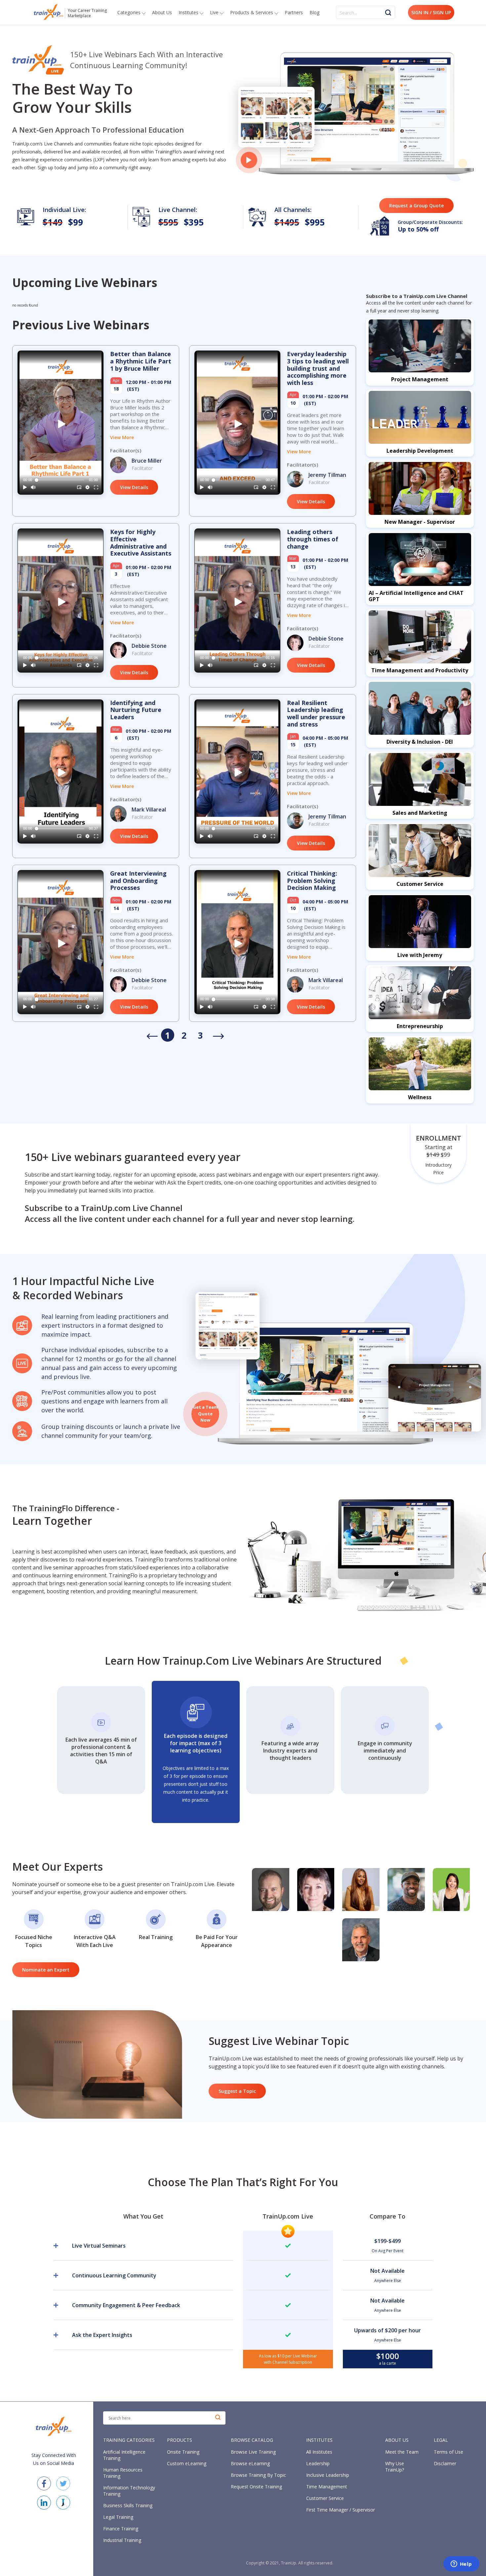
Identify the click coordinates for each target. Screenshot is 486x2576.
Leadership (318, 2463)
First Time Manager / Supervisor (341, 2510)
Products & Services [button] (252, 12)
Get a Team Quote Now (205, 1413)
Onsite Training (183, 2452)
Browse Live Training (253, 2452)
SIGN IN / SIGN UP (431, 12)
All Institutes (319, 2452)
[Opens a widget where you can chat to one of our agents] (461, 2564)
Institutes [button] (189, 12)
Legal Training (118, 2517)
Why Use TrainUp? (395, 2467)
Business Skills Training (128, 2505)
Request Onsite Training (256, 2487)
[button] (62, 424)
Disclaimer (445, 2463)
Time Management (327, 2487)
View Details (134, 487)
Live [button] (215, 12)
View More (122, 437)
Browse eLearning (250, 2463)
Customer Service (325, 2498)
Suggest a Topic (237, 2091)
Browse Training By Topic (258, 2475)
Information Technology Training (129, 2491)
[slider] (61, 480)
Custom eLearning (187, 2463)
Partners (294, 12)
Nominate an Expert (46, 1970)
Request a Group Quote (416, 206)
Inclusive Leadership (328, 2475)
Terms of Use (448, 2452)
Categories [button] (130, 12)
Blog (314, 12)
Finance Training (121, 2529)
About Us (162, 12)
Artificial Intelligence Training (124, 2455)
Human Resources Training (123, 2473)
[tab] (153, 2246)
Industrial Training (122, 2540)
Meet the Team (402, 2452)
